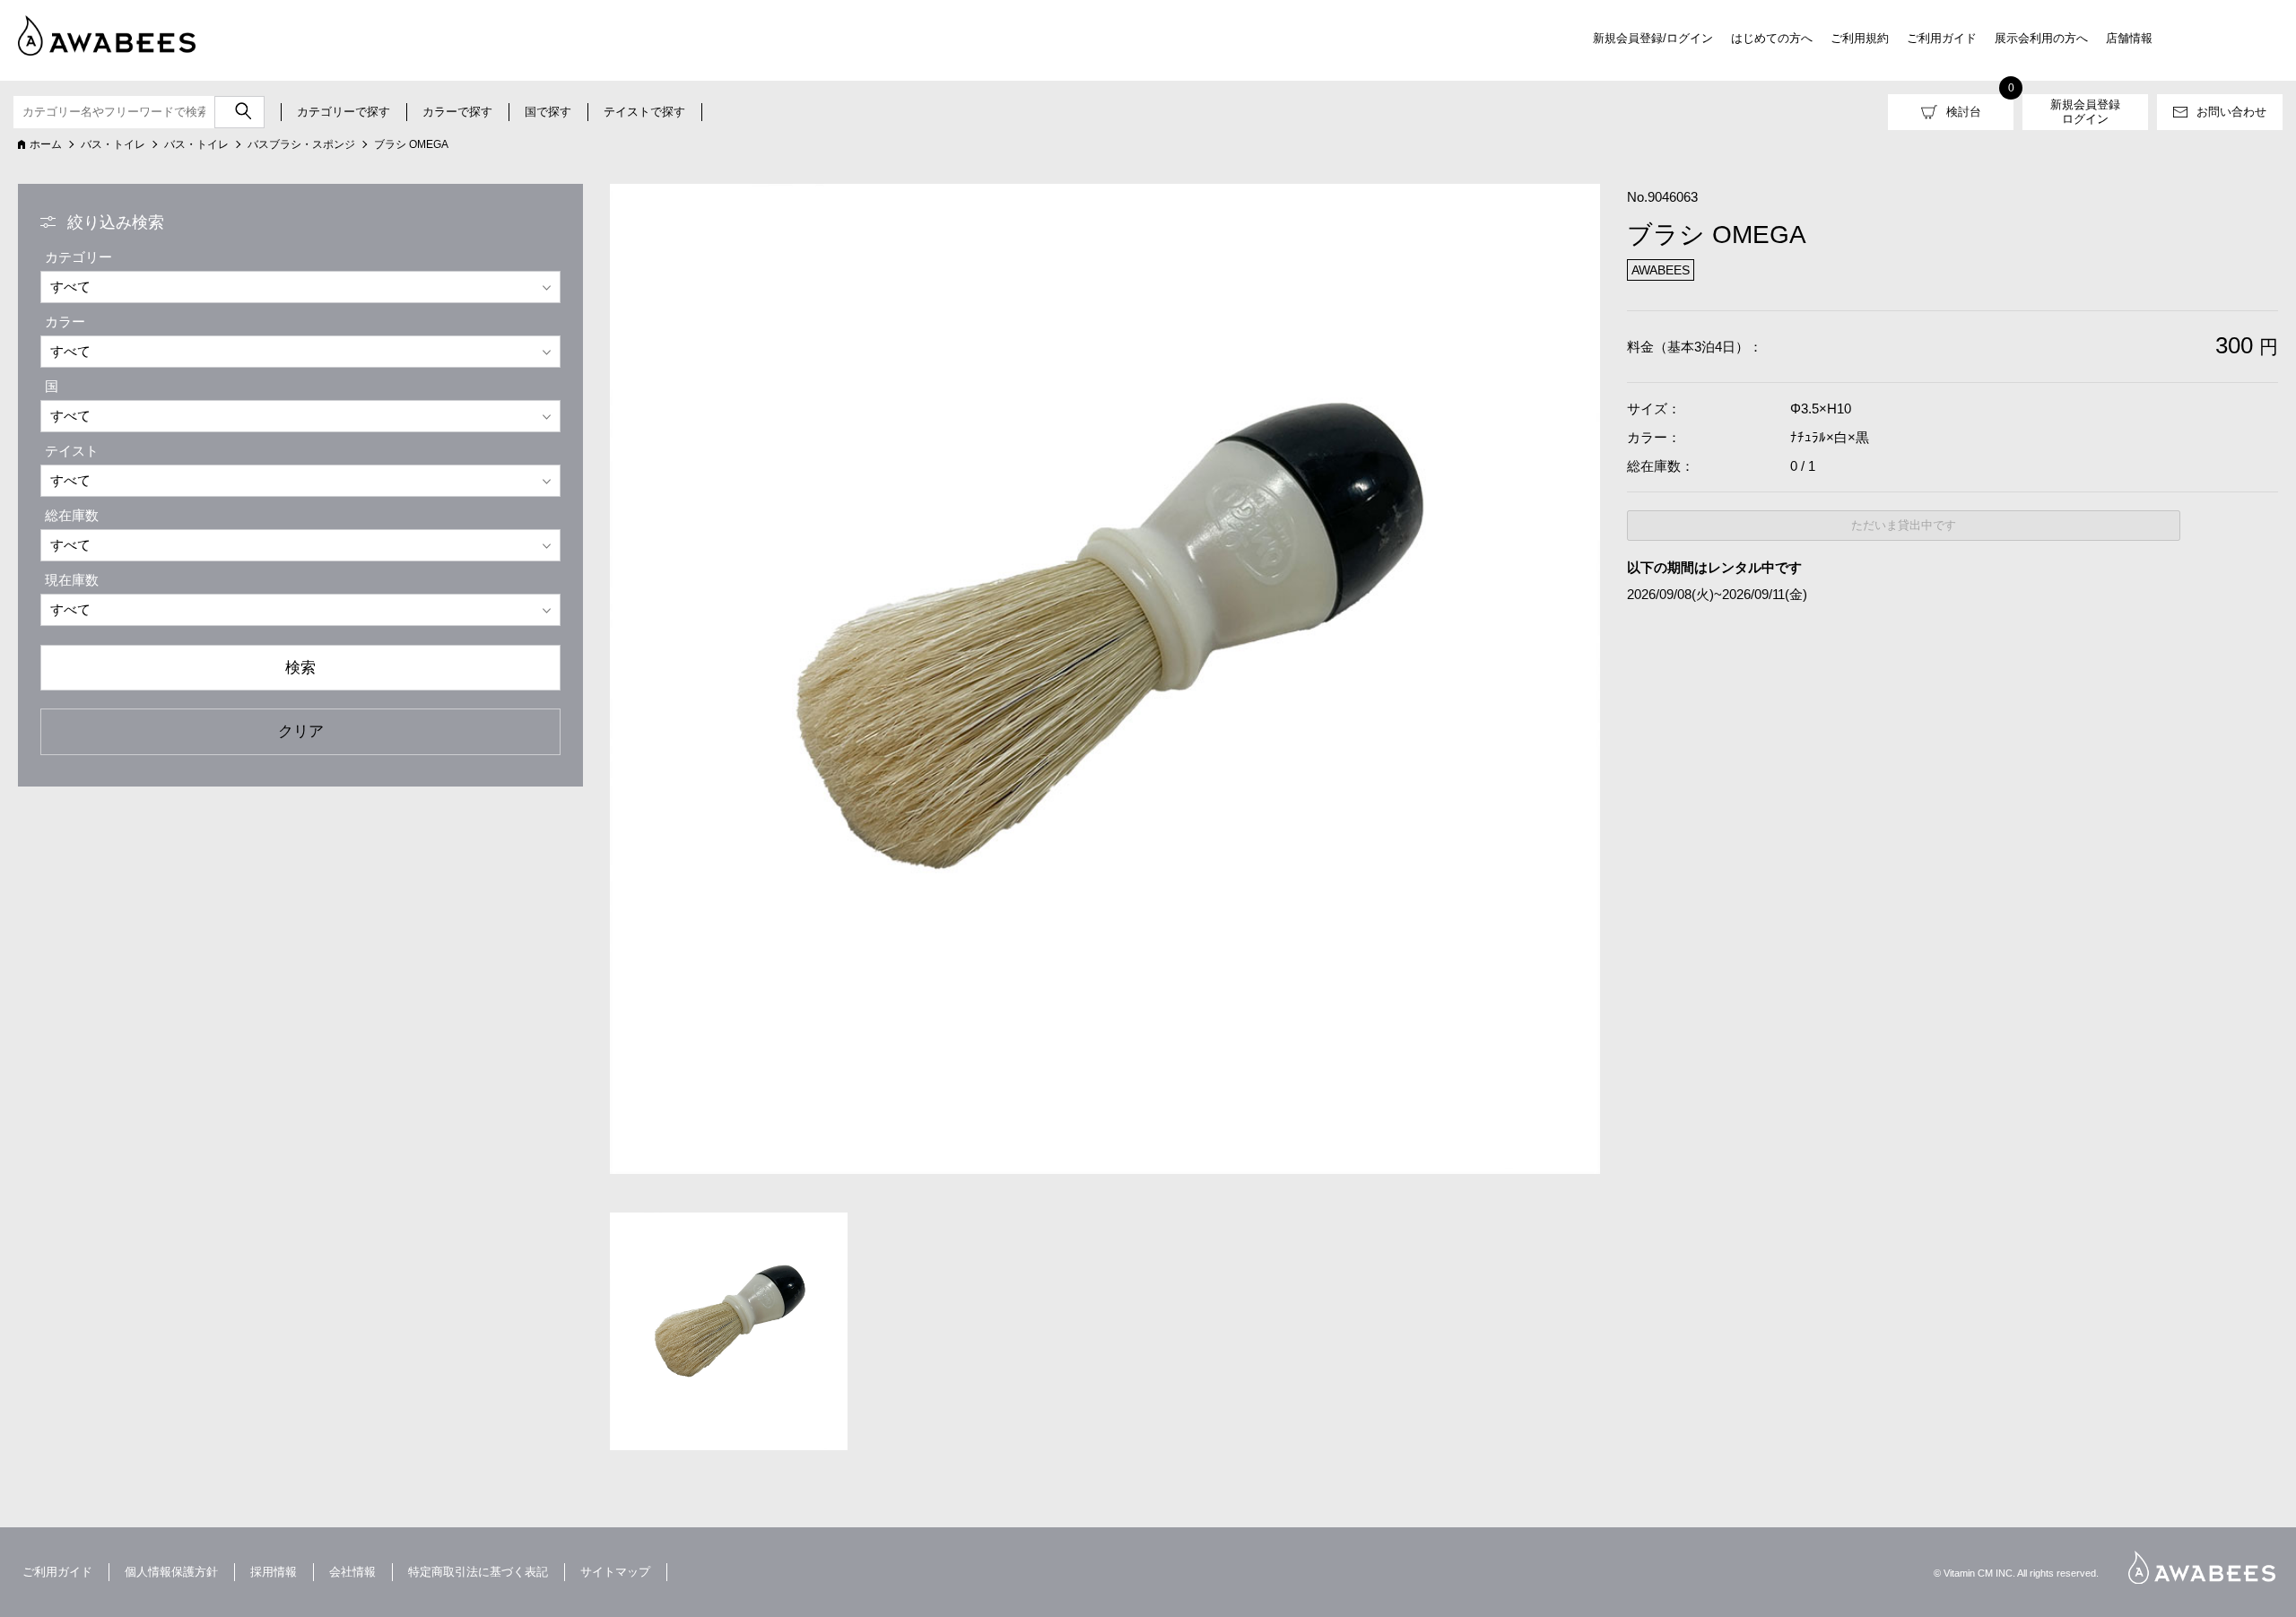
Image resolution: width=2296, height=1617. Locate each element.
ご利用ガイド (1942, 38)
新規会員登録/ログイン (1653, 38)
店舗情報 (2129, 38)
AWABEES (2202, 1567)
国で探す (548, 112)
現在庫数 (72, 580)
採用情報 (274, 1572)
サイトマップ (615, 1572)
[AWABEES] (94, 32)
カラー (65, 322)
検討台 (1964, 112)
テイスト (72, 451)
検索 (300, 667)
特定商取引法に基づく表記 (478, 1572)
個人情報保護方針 (171, 1572)
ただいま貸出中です (1904, 525)
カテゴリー (78, 257)
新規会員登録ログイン (2085, 112)
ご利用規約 (1860, 38)
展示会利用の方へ (2041, 38)
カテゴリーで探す (344, 112)
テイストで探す (644, 112)
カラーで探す (457, 112)
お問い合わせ (2231, 112)
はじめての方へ (1772, 38)
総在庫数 (72, 515)
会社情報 (352, 1572)
